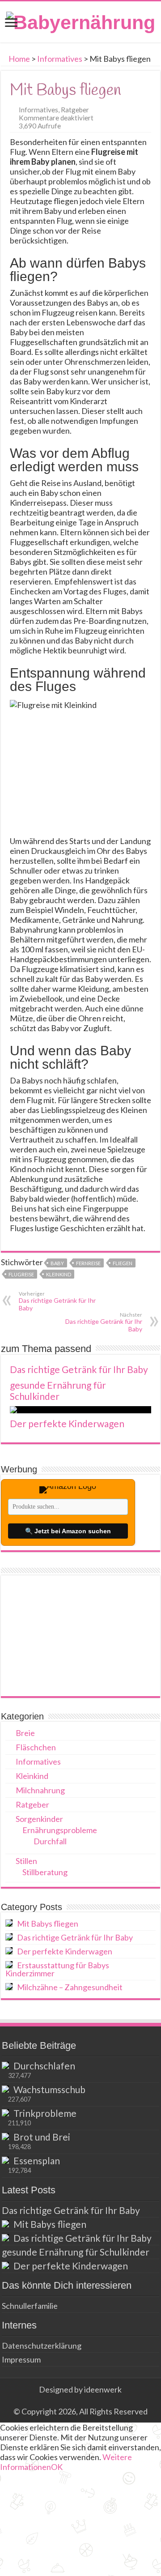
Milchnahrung (40, 1790)
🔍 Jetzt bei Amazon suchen (68, 1531)
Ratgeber (75, 110)
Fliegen (123, 1263)
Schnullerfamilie (30, 2306)
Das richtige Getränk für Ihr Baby (57, 1301)
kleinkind (59, 1274)
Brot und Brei (42, 2137)
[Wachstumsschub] (5, 2089)
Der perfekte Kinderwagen (67, 1423)
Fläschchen (36, 1747)
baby (57, 1263)
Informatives (60, 59)
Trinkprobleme (45, 2113)
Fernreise (88, 1263)
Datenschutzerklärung (42, 2346)
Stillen (26, 1861)
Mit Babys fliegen (48, 1923)
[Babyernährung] (81, 21)
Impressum (21, 2359)
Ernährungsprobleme (60, 1830)
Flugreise (21, 1274)
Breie (25, 1733)
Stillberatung (45, 1872)
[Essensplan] (5, 2160)
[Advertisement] (80, 1636)
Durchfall (50, 1841)
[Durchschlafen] (5, 2065)
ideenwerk (103, 2389)
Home (19, 59)
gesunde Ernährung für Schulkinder (58, 1390)
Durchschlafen (44, 2066)
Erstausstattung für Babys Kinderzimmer (57, 1969)
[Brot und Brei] (5, 2137)
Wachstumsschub (49, 2089)
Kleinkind (32, 1776)
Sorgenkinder (39, 1819)
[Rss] (80, 2400)
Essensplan (37, 2160)
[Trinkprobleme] (5, 2113)
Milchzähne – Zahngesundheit (70, 1987)
